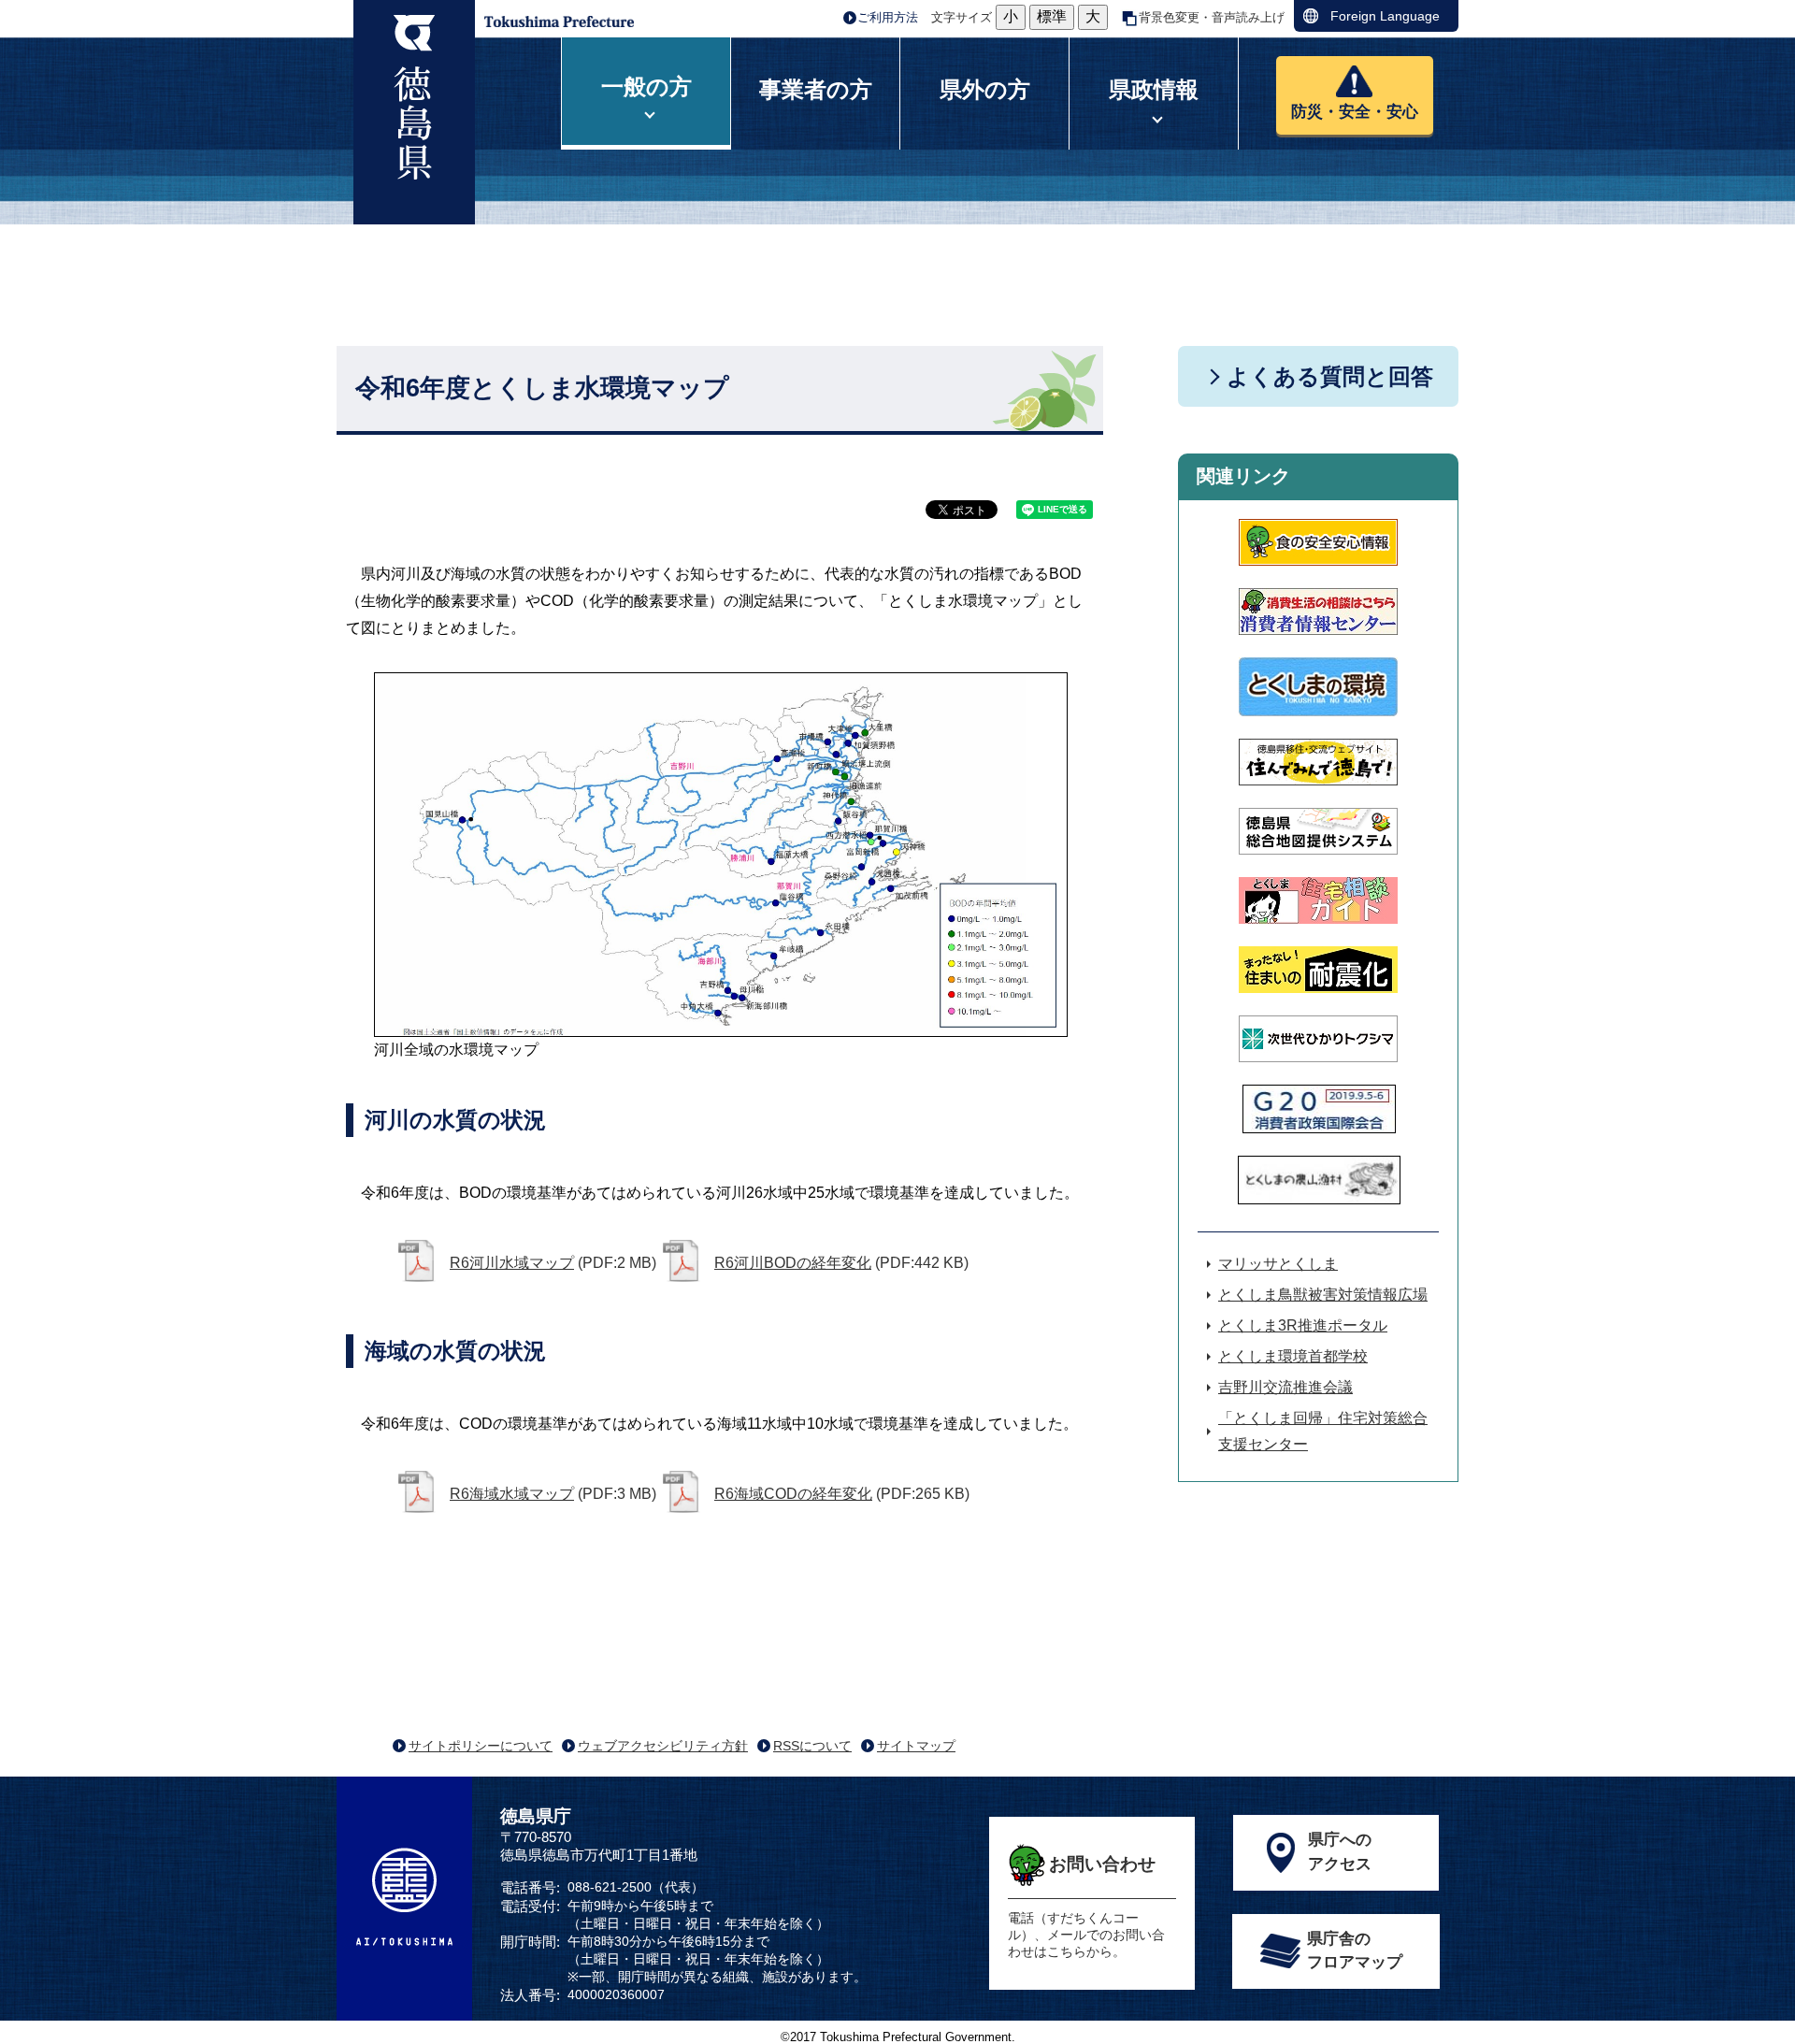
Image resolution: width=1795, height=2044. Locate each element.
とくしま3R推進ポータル (1303, 1325)
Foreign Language (1385, 16)
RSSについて (812, 1746)
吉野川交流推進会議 (1285, 1387)
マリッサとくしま (1278, 1264)
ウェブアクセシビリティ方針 (663, 1746)
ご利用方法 (888, 17)
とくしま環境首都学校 (1293, 1356)
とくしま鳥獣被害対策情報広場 (1323, 1295)
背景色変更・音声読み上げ (1212, 17)
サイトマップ (916, 1746)
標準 (1052, 16)
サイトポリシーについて (481, 1746)
